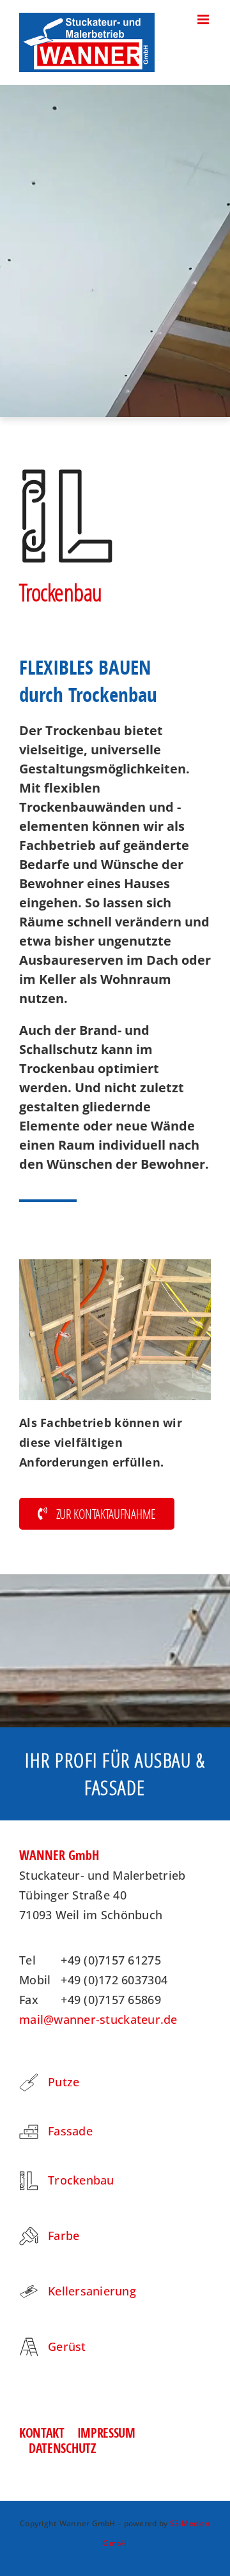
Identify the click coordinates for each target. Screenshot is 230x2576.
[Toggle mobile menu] (204, 19)
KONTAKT (42, 2433)
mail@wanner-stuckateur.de (98, 2019)
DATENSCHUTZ (63, 2448)
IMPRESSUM (106, 2433)
